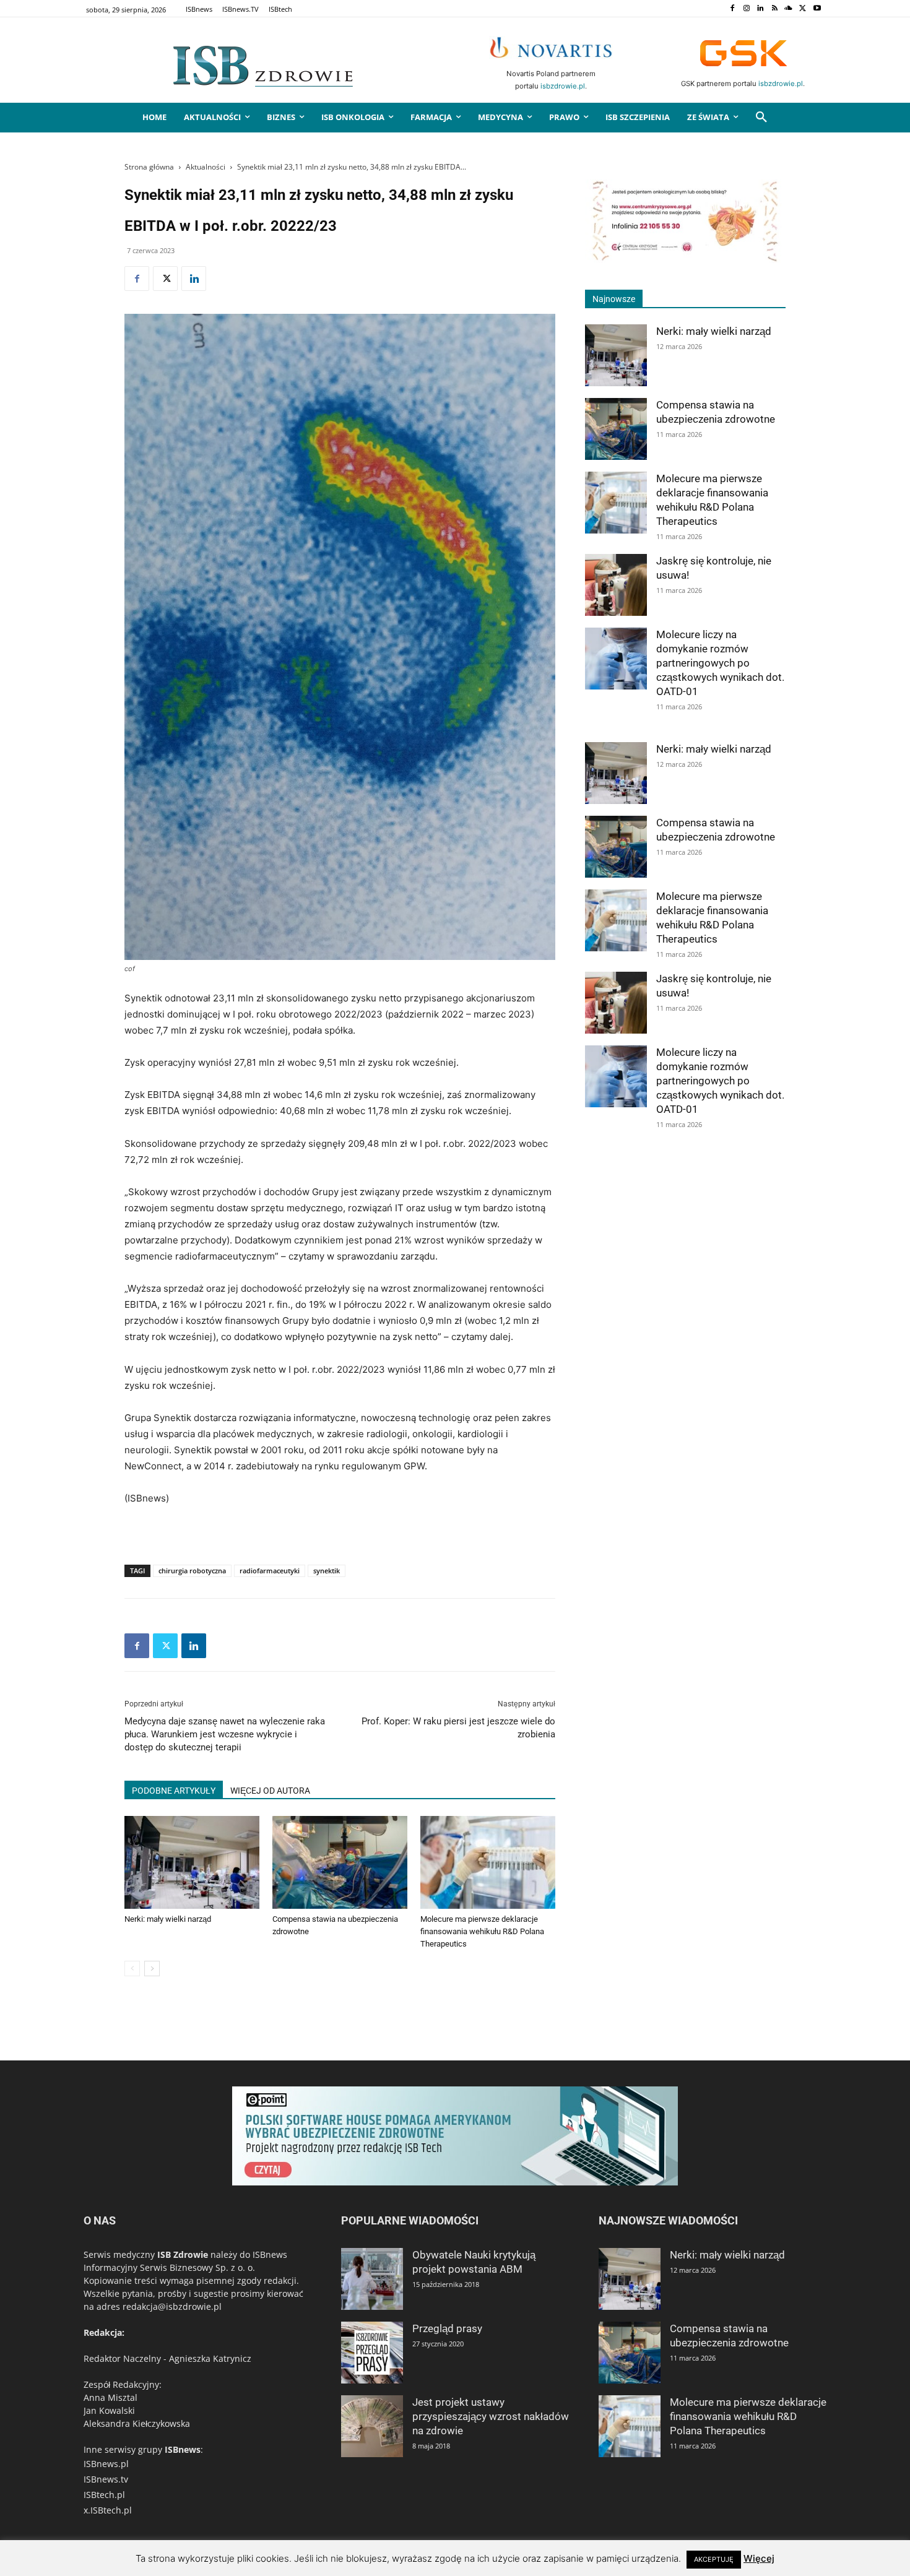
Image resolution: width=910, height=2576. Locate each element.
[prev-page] (132, 1969)
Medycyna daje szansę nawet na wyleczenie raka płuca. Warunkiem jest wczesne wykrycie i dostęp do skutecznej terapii (225, 1734)
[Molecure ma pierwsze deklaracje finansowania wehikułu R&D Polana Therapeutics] (488, 1862)
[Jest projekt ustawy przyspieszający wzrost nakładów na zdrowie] (372, 2426)
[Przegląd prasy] (372, 2353)
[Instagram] (746, 9)
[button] (761, 118)
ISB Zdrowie (183, 2254)
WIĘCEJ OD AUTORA (270, 1791)
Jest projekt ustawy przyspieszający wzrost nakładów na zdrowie (491, 2416)
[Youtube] (817, 9)
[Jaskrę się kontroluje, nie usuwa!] (616, 585)
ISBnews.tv (106, 2479)
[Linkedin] (760, 9)
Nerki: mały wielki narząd (168, 1919)
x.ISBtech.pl (108, 2510)
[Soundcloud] (789, 9)
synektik (327, 1571)
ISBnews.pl (106, 2464)
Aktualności (206, 167)
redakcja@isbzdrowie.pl (172, 2306)
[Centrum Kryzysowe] (685, 260)
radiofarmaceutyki (270, 1571)
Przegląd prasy (447, 2328)
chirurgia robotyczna (192, 1571)
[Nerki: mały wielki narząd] (192, 1862)
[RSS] (775, 9)
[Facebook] (732, 9)
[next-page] (152, 1969)
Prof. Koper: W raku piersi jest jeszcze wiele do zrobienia (458, 1728)
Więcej (759, 2558)
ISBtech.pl (104, 2495)
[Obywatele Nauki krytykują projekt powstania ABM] (372, 2279)
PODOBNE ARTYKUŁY (174, 1791)
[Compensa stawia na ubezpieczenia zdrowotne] (340, 1862)
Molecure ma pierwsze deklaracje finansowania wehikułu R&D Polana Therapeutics (482, 1931)
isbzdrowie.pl (563, 86)
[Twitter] (803, 9)
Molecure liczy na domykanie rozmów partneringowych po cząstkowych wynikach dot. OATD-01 (720, 663)
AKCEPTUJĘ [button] (714, 2559)
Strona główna (149, 167)
